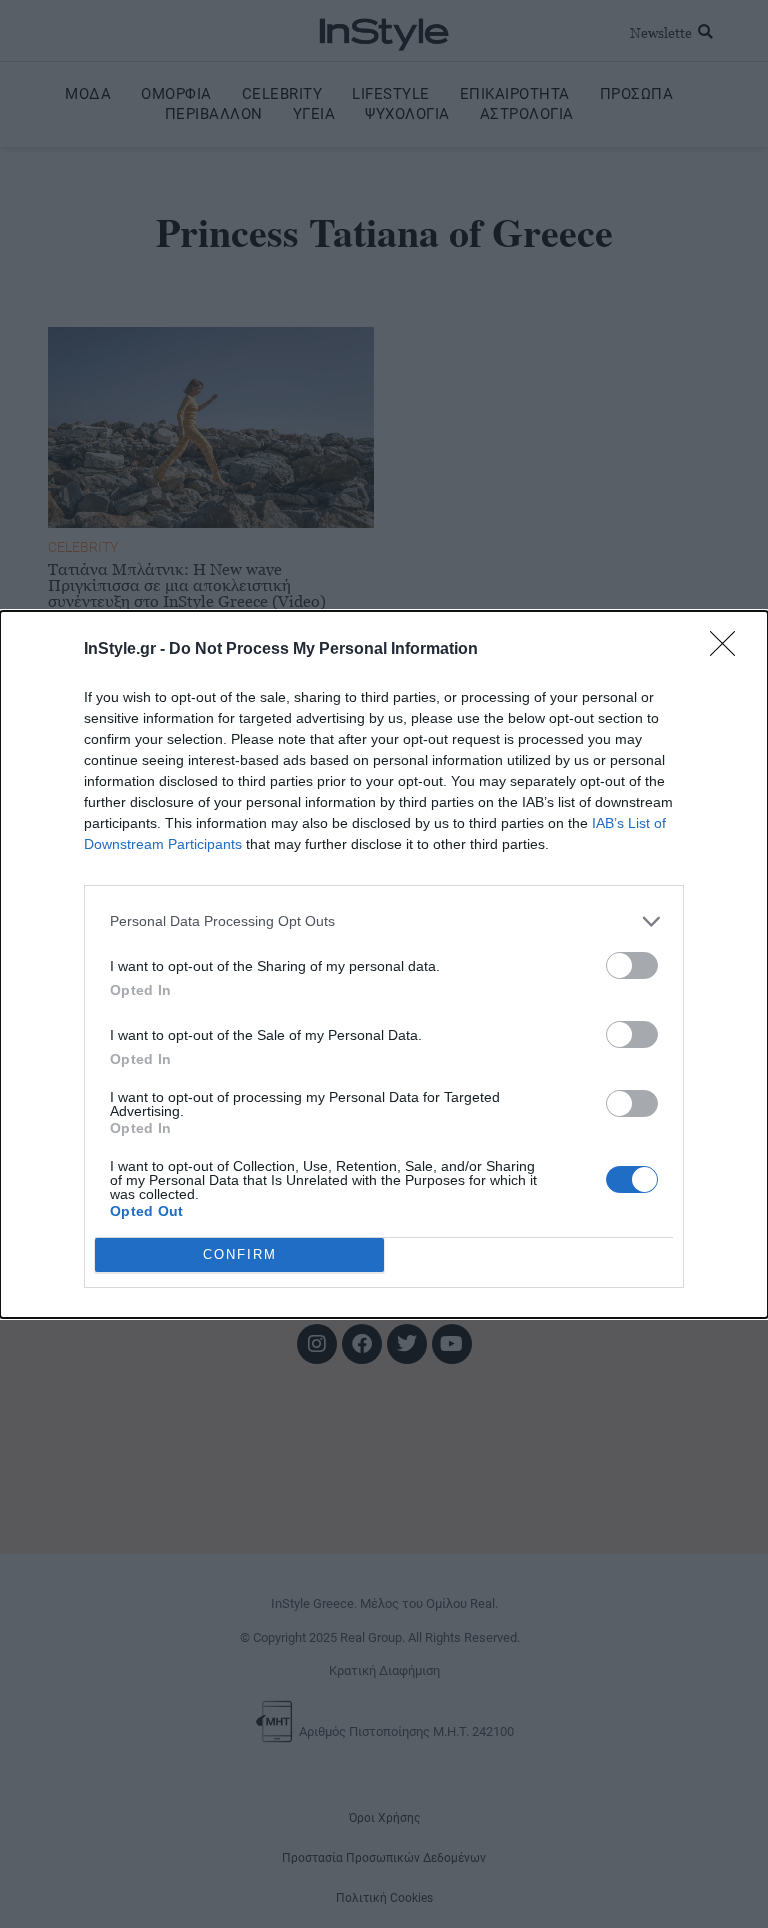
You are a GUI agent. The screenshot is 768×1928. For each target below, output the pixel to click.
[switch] (632, 965)
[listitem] (384, 921)
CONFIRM (240, 1254)
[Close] (729, 650)
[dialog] (384, 964)
